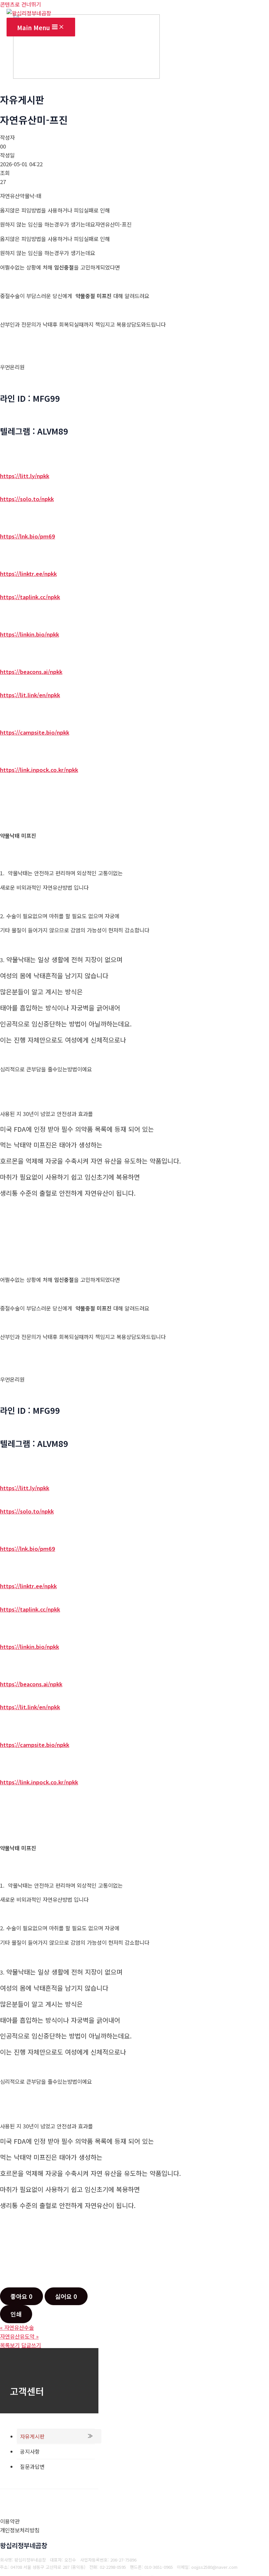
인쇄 (16, 2314)
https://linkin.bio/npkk (30, 634)
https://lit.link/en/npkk (30, 695)
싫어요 (66, 2296)
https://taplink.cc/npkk (30, 597)
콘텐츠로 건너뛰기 (21, 4)
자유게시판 (32, 2436)
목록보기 (10, 2345)
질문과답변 (32, 2466)
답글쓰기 (31, 2345)
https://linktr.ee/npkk (28, 574)
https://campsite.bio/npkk (35, 732)
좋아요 (21, 2296)
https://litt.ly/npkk (25, 476)
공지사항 (30, 2451)
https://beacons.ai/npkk (31, 672)
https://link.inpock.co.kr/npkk (39, 770)
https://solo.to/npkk (27, 499)
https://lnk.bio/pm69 (28, 536)
